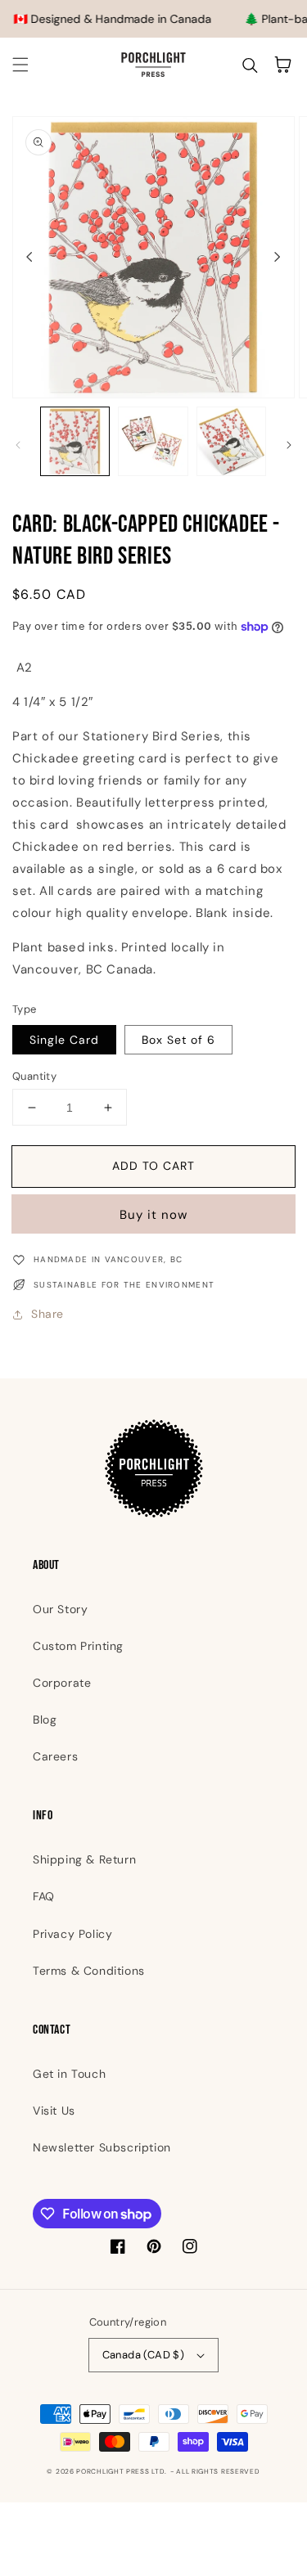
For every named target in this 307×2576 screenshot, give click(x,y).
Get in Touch (69, 2074)
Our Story (60, 1609)
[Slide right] (278, 257)
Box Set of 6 (178, 1040)
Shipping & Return (84, 1859)
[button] (20, 65)
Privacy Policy (72, 1934)
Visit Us (54, 2111)
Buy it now (153, 1215)
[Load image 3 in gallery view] (231, 441)
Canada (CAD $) (144, 2355)
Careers (55, 1756)
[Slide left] (29, 257)
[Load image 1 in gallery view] (75, 441)
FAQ (44, 1896)
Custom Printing (78, 1646)
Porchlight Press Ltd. (122, 2472)
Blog (45, 1720)
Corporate (62, 1683)
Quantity (34, 1076)
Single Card (64, 1040)
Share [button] (47, 1314)
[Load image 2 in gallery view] (153, 441)
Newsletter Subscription (102, 2147)
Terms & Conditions (89, 1971)
